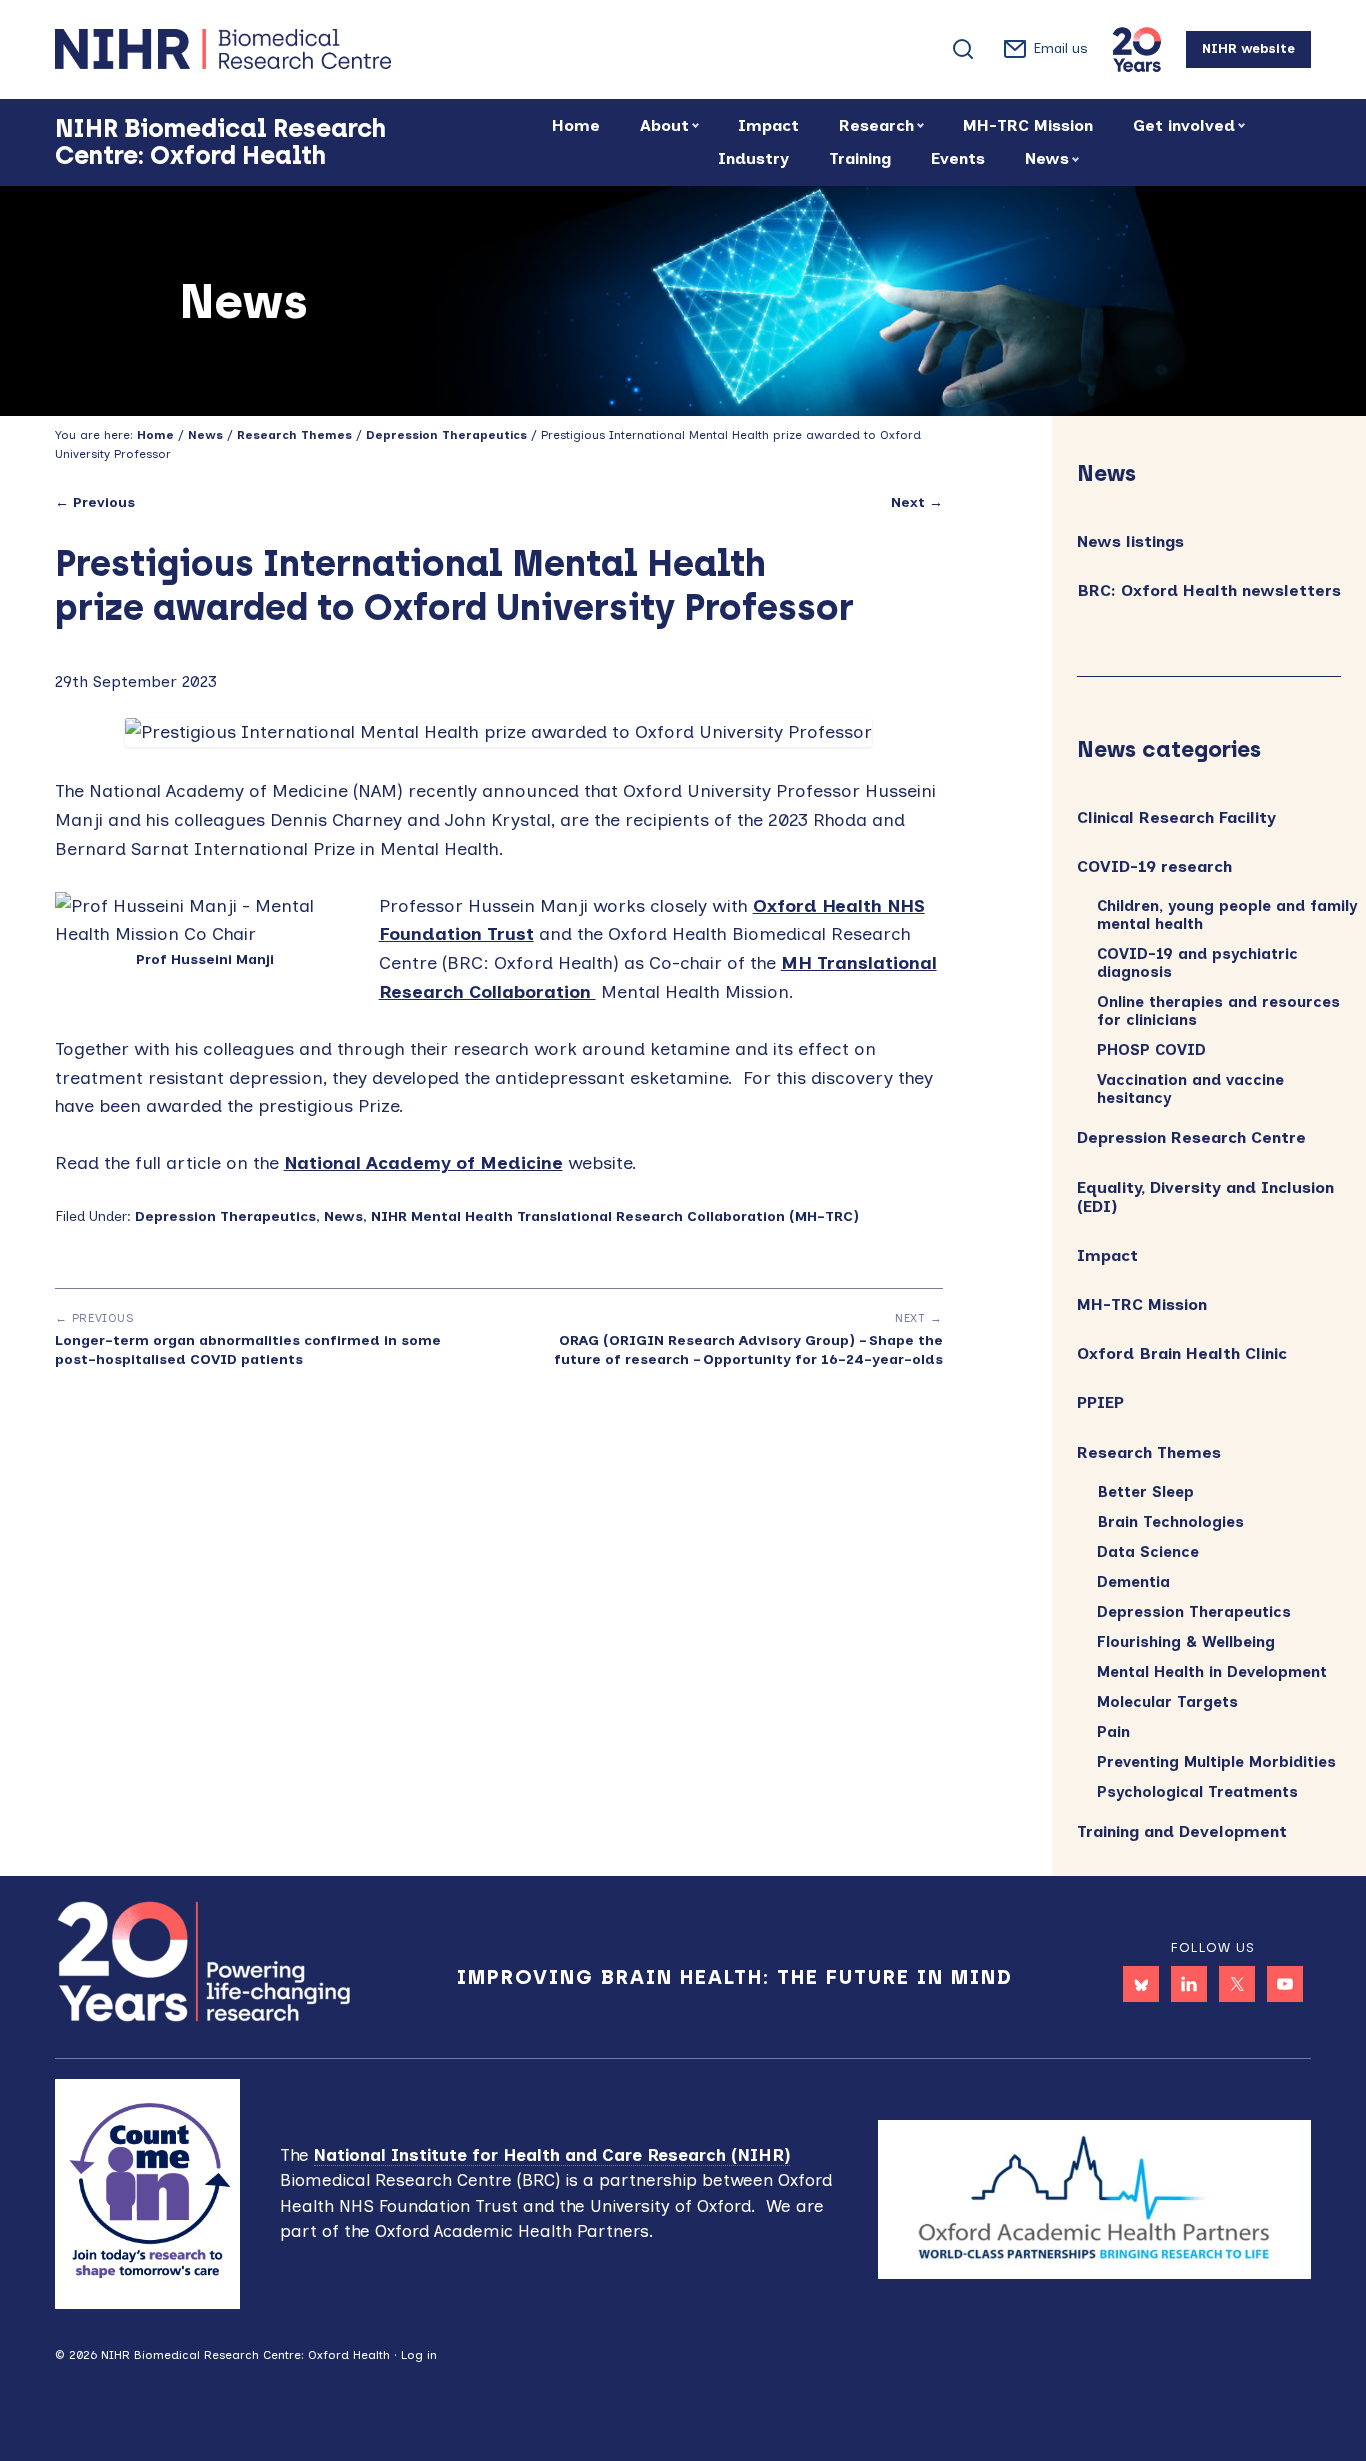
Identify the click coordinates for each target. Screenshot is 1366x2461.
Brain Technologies (1170, 1522)
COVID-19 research (1154, 866)
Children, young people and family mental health (1227, 915)
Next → (917, 502)
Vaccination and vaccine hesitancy (1190, 1089)
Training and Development (1182, 1831)
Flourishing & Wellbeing (1186, 1642)
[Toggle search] (963, 49)
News (343, 1216)
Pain (1113, 1732)
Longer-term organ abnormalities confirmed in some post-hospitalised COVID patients (248, 1349)
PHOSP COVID (1151, 1050)
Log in (419, 2355)
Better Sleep (1145, 1492)
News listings (1130, 541)
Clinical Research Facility (1176, 817)
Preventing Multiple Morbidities (1216, 1762)
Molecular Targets (1167, 1702)
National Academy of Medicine (423, 1163)
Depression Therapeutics (225, 1216)
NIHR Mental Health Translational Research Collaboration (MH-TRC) (615, 1216)
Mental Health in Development (1212, 1672)
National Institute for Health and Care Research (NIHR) (552, 2155)
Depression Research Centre (1191, 1137)
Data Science (1148, 1552)
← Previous (95, 502)
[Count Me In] (148, 2192)
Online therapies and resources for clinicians (1218, 1011)
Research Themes (1149, 1452)
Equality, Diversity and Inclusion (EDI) (1205, 1197)
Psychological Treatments (1197, 1792)
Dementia (1133, 1582)
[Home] (295, 49)
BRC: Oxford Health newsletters (1209, 590)
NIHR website (1248, 48)
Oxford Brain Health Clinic (1182, 1353)
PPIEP (1100, 1402)
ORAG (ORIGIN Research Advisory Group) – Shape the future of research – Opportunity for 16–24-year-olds (748, 1349)
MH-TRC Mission (1142, 1304)
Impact (1107, 1255)
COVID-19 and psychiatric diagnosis (1197, 963)
